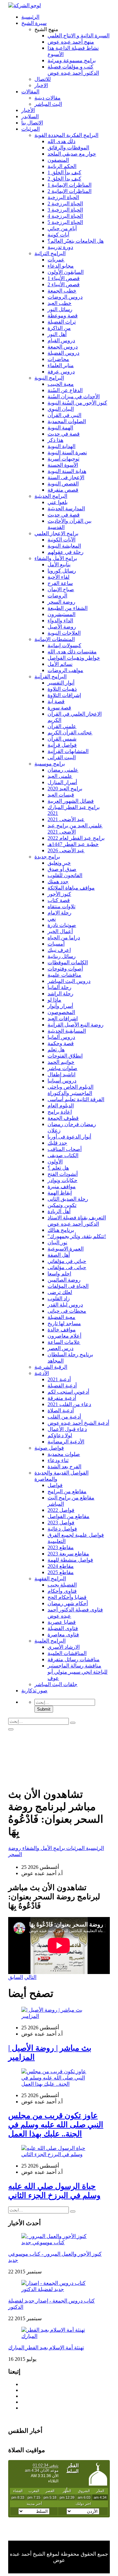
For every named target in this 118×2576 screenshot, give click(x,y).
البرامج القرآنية (50, 677)
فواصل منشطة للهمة (70, 1560)
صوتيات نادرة (62, 925)
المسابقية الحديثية (67, 1031)
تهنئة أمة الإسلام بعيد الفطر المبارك (46, 2348)
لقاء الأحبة (59, 577)
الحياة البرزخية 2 (65, 204)
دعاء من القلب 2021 (69, 1404)
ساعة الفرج (60, 583)
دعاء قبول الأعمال (67, 1429)
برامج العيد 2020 (65, 789)
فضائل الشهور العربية (71, 801)
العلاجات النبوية (64, 633)
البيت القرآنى (62, 757)
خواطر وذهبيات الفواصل (74, 658)
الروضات (57, 596)
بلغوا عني (58, 502)
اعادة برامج (60, 1112)
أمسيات (56, 944)
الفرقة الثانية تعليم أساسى (76, 1099)
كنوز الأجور (59, 894)
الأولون (55, 1162)
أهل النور (57, 334)
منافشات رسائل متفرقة (74, 1659)
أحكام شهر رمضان (68, 1603)
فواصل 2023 (61, 1523)
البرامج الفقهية (50, 1579)
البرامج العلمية (50, 1641)
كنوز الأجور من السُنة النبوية (77, 403)
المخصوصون (61, 1012)
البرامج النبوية (49, 378)
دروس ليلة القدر (65, 1305)
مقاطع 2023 (61, 1547)
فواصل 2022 (61, 1510)
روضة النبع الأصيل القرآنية (76, 1025)
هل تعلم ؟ (58, 1168)
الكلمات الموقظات (68, 962)
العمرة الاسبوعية (66, 1249)
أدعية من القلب (64, 1417)
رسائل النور (60, 309)
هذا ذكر (55, 440)
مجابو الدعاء (61, 266)
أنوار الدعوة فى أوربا (69, 1137)
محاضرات (58, 359)
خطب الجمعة (62, 291)
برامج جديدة (47, 857)
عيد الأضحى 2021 (66, 819)
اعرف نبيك (59, 950)
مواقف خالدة (62, 1330)
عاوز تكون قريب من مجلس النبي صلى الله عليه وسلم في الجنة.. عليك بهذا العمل (56, 2125)
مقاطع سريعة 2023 (68, 1554)
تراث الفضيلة (62, 322)
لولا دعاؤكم (60, 1435)
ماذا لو (54, 1000)
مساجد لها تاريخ (64, 1323)
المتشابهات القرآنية (68, 751)
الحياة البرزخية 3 (65, 210)
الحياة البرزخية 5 (65, 222)
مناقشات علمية (64, 975)
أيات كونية (58, 235)
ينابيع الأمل (59, 564)
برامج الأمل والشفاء (56, 558)
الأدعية (42, 1373)
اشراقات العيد (63, 1018)
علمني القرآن (62, 726)
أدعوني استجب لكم (68, 1392)
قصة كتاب (59, 900)
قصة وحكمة (61, 1043)
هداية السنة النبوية (67, 471)
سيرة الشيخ (34, 23)
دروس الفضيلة (63, 353)
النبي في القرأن (64, 415)
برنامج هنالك (61, 1230)
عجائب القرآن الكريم (70, 733)
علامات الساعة (64, 1342)
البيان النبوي (61, 409)
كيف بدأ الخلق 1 (64, 172)
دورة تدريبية (60, 247)
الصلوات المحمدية (67, 421)
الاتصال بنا (32, 123)
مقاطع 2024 (61, 1566)
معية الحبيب (61, 384)
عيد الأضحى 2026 (66, 850)
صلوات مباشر (62, 1068)
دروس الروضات (65, 297)
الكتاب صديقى (63, 1155)
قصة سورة (59, 708)
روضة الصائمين (64, 1280)
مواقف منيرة (62, 1186)
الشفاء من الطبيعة (68, 608)
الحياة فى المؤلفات (68, 1286)
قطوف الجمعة (63, 1118)
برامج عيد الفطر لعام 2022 (76, 838)
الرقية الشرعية (51, 1367)
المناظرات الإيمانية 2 (69, 191)
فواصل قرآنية (62, 745)
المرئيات (30, 129)
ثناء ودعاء (58, 1460)
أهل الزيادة (59, 1211)
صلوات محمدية (64, 1454)
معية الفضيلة (61, 1317)
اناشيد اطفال (61, 1074)
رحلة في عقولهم (66, 552)
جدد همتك (58, 882)
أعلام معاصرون (64, 1336)
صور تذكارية (34, 1691)
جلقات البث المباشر (56, 1684)
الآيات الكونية (61, 540)
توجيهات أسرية (63, 459)
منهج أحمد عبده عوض (71, 42)
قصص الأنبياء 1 (64, 278)
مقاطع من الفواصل (69, 1516)
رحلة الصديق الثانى (68, 1199)
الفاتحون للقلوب (65, 875)
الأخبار (28, 110)
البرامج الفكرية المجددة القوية (66, 135)
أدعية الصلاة (61, 1410)
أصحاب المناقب (65, 1149)
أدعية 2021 (59, 1379)
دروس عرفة (61, 372)
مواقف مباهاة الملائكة (71, 888)
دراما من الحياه (64, 938)
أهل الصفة (59, 1255)
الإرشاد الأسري (64, 1647)
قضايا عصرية (62, 1622)
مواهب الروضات (65, 670)
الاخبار (41, 85)
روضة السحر (61, 602)
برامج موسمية (50, 764)
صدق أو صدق (62, 869)
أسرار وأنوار (60, 1006)
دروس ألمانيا (61, 1037)
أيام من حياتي (62, 228)
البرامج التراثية (50, 253)
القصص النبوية (63, 484)
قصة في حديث (64, 434)
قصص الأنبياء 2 (64, 284)
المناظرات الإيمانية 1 (69, 185)
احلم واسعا (59, 1274)
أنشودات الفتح (63, 1174)
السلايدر (30, 116)
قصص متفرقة (63, 490)
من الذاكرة (59, 328)
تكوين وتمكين (62, 1205)
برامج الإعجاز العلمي (56, 533)
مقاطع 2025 (61, 1572)
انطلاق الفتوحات (65, 1056)
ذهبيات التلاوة (62, 689)
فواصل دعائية (62, 1529)
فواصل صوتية (49, 1448)
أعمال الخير (60, 931)
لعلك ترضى (60, 1292)
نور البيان (57, 1242)
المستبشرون (61, 614)
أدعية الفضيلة (62, 1386)
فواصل (55, 1485)
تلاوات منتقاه (61, 906)
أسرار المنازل (62, 782)
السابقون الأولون (66, 272)
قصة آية (56, 701)
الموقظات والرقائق (68, 148)
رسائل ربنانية (62, 956)
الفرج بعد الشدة (64, 1467)
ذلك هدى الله (61, 141)
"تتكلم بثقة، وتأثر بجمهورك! (77, 1236)
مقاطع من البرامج (67, 1491)
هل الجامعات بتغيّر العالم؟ (76, 241)
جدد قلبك (57, 1143)
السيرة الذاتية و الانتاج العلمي (79, 36)
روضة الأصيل (62, 627)
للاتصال (43, 79)
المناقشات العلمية (67, 1653)
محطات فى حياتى (67, 1311)
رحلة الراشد (60, 994)
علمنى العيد (60, 776)
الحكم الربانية (62, 166)
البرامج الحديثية (51, 496)
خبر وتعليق (59, 863)
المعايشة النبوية (64, 546)
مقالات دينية (48, 98)
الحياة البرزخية (63, 197)
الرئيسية (30, 17)
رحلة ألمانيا (59, 987)
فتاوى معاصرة (63, 1635)
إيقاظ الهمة (60, 1193)
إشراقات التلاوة (64, 695)
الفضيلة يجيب (62, 1585)
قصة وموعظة (63, 316)
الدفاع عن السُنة (65, 390)
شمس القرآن (62, 739)
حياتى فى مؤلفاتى (67, 1267)
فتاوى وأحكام (62, 1591)
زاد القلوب (59, 1298)
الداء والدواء (60, 620)
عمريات (56, 260)
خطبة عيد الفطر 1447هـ (73, 844)
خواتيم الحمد (61, 1062)
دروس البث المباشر (69, 981)
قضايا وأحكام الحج (67, 1597)
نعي (52, 919)
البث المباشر (48, 104)
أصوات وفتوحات (65, 969)
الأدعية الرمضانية (66, 1442)
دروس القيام (61, 340)
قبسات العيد (61, 795)
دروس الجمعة (63, 347)
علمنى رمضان (63, 770)
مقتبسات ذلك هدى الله (72, 652)
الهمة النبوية (60, 428)
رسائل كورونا (62, 571)
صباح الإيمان (61, 589)
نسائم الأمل (60, 664)
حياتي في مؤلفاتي (67, 1261)
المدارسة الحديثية (66, 508)
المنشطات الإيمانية (55, 639)
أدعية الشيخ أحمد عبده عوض (78, 1423)
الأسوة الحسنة (63, 465)
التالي (30, 1977)
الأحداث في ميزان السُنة (74, 396)
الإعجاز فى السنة (66, 477)
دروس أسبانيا (62, 1081)
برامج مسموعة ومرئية (72, 60)
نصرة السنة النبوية (67, 452)
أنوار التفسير (61, 683)
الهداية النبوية (61, 446)
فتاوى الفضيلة (63, 1628)
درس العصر (60, 1348)
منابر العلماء (61, 365)
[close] (11, 1729)
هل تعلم (56, 1050)
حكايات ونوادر (62, 1180)
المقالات (30, 92)
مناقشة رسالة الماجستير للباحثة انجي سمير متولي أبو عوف (78, 1672)
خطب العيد (59, 303)
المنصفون (58, 160)
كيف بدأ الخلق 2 (64, 179)
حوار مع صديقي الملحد (72, 154)
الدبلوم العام (61, 1106)
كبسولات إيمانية (64, 645)
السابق (16, 1977)
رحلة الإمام (59, 913)
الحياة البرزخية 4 (65, 216)
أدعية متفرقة (62, 1398)
